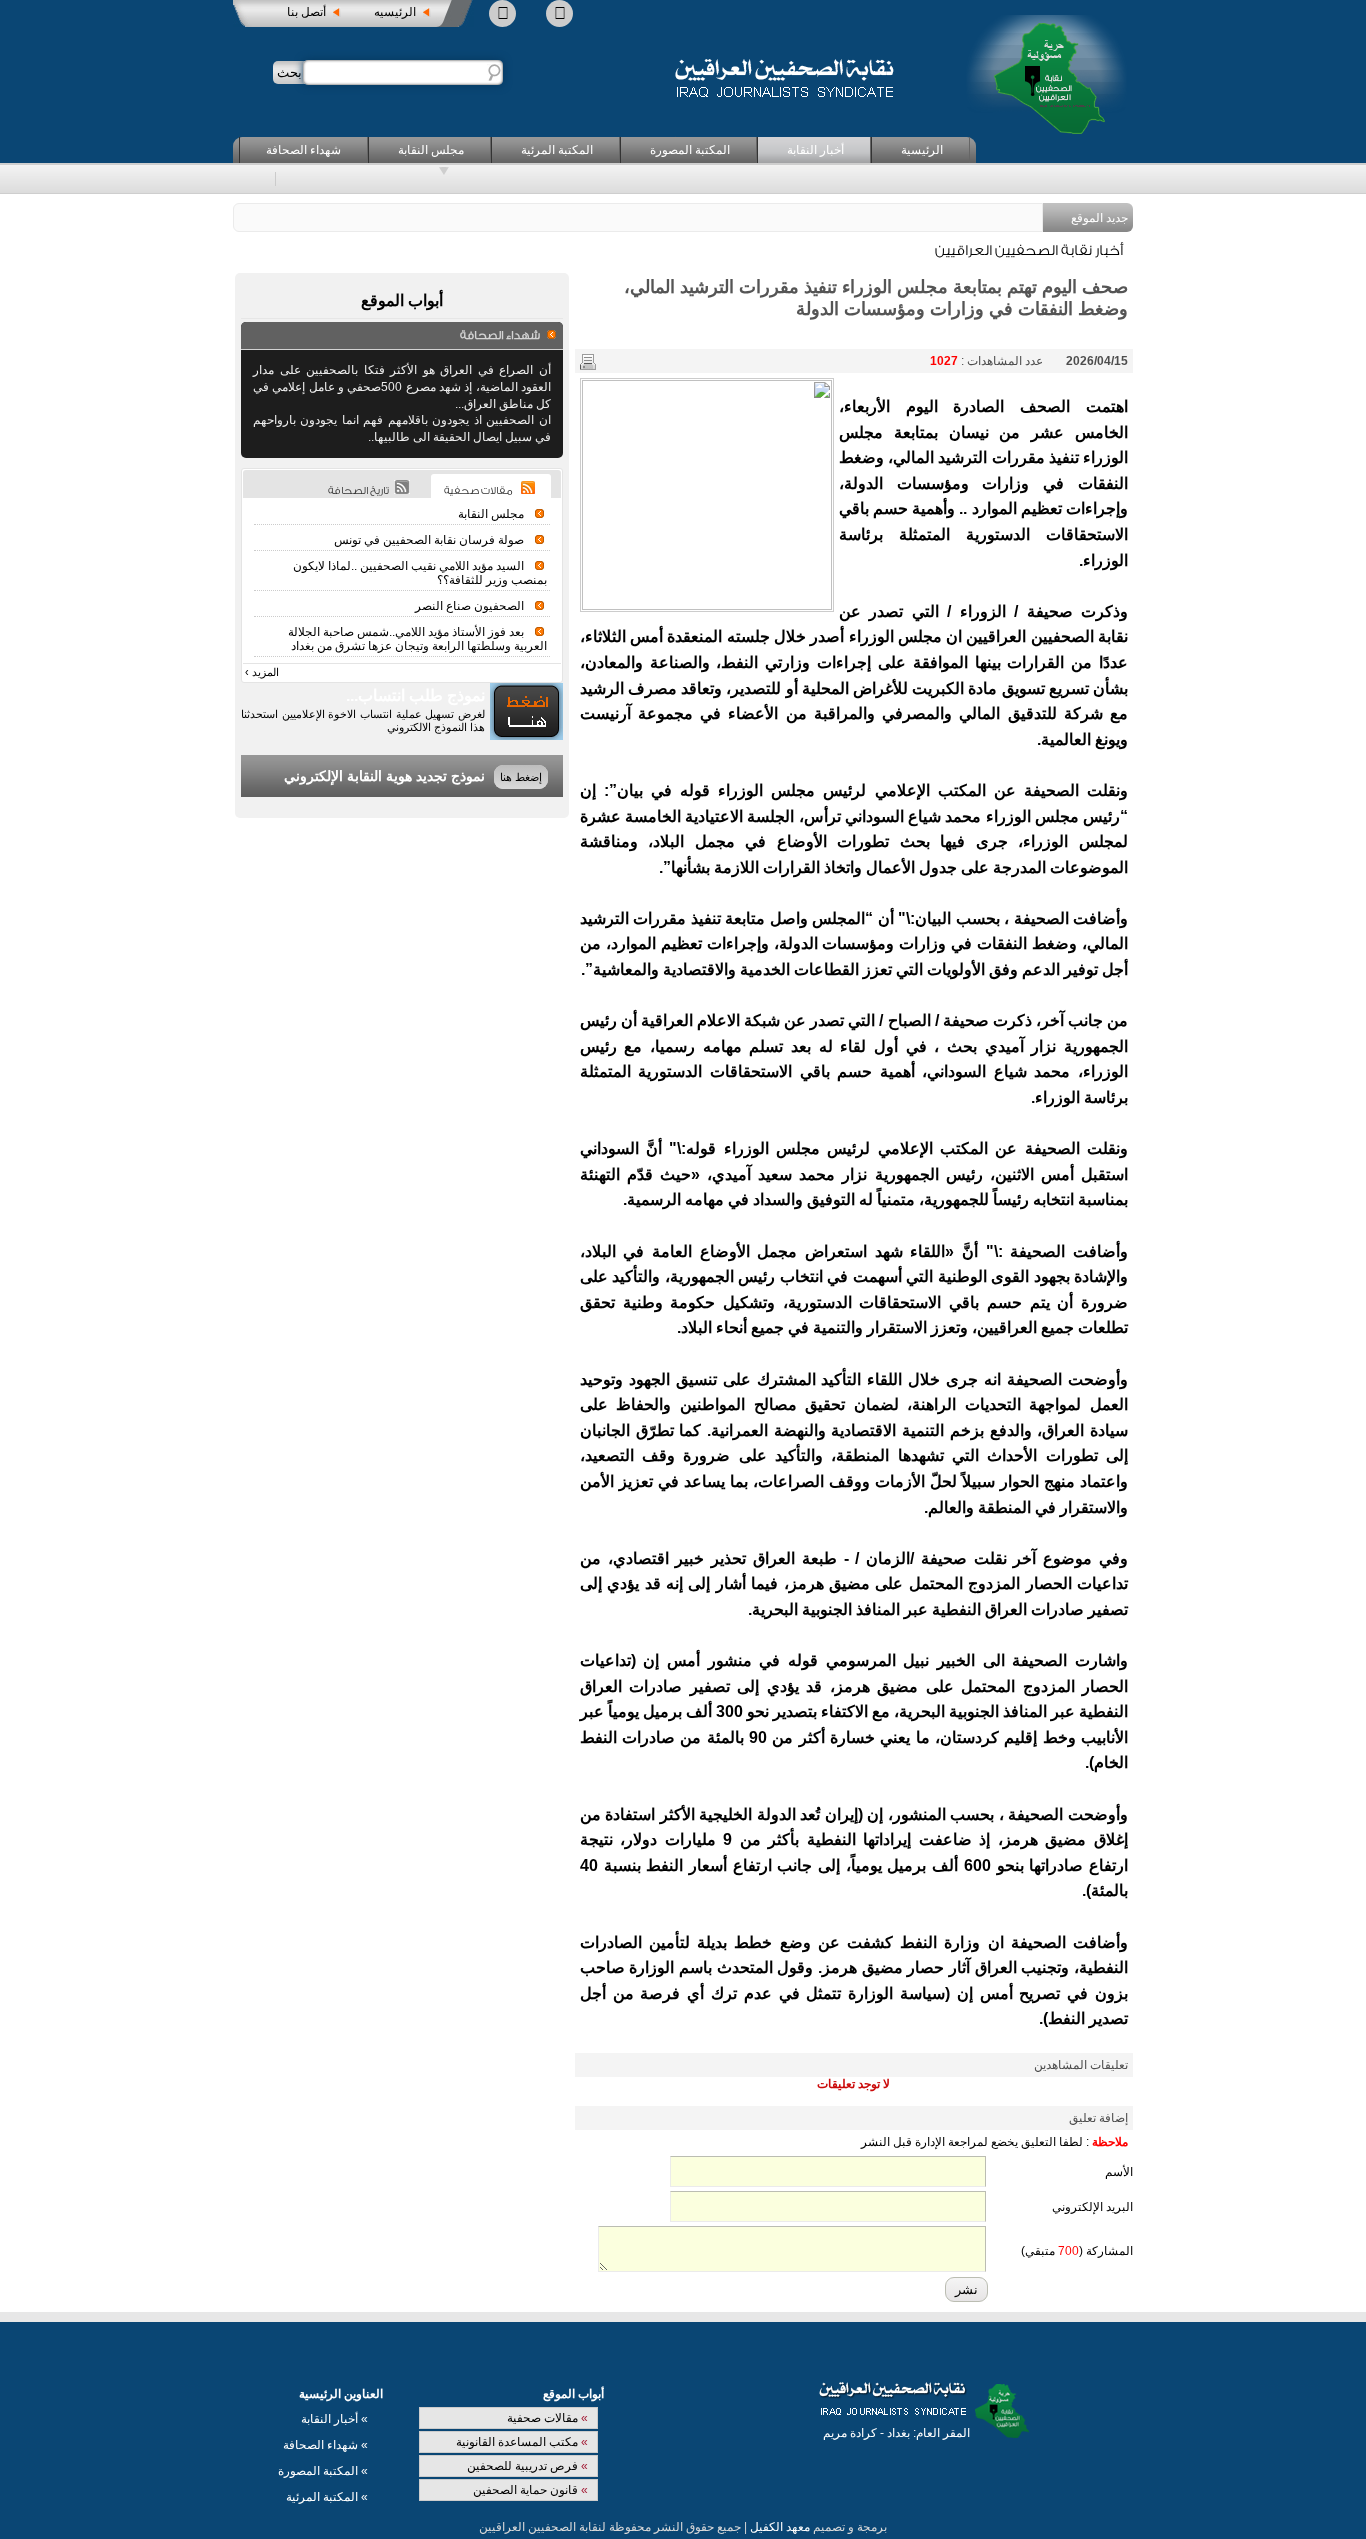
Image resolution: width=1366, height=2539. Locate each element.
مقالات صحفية (547, 2418)
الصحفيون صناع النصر (469, 606)
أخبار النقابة (815, 150)
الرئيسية (922, 150)
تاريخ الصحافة (358, 491)
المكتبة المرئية (557, 150)
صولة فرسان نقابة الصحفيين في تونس (429, 540)
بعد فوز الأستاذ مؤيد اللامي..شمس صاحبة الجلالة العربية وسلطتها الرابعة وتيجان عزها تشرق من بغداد (417, 639)
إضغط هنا (521, 777)
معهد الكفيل (780, 2527)
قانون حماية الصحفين (530, 2490)
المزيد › (262, 672)
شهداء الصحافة (303, 150)
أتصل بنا (306, 12)
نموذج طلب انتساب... (415, 695)
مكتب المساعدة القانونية (522, 2442)
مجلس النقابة (431, 150)
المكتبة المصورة (690, 150)
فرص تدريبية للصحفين (527, 2466)
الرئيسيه (395, 12)
